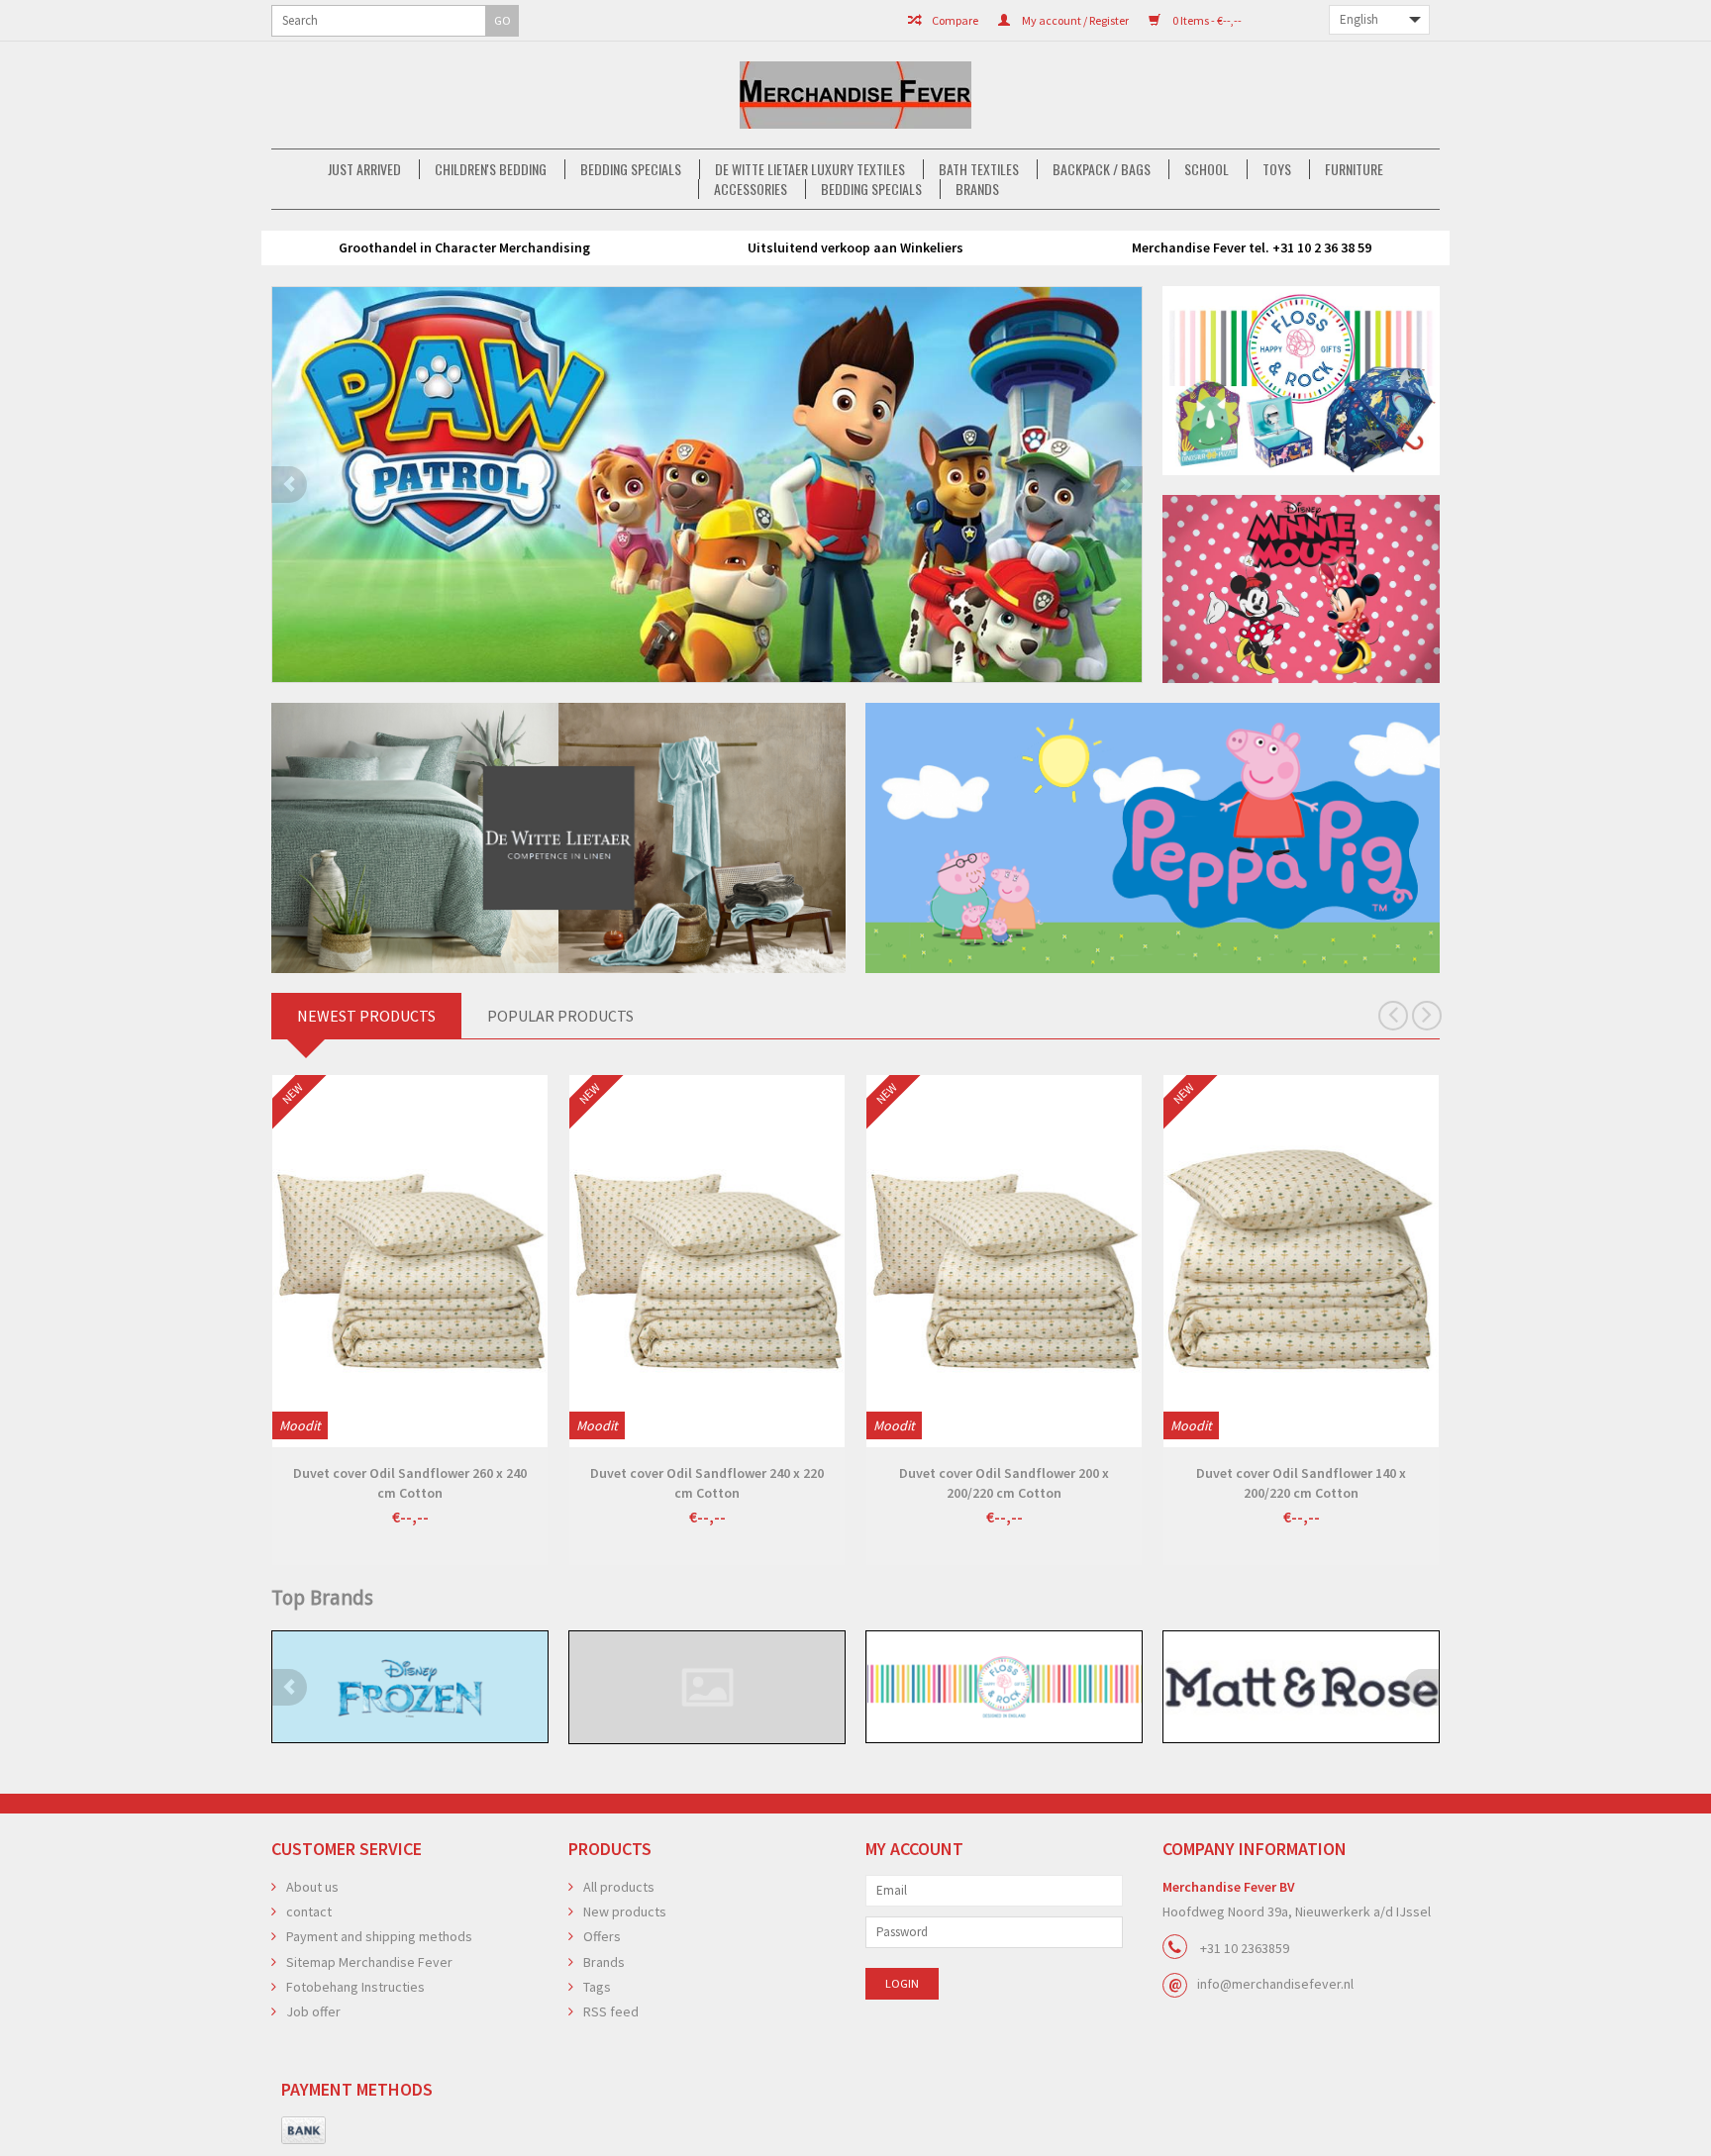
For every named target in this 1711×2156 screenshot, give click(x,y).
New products (625, 1911)
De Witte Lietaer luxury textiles (810, 169)
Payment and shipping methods (379, 1936)
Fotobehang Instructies (355, 1987)
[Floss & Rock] (707, 1687)
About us (312, 1887)
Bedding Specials (631, 169)
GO (503, 20)
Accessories (751, 189)
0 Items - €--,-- (1206, 20)
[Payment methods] (303, 2131)
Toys (1277, 169)
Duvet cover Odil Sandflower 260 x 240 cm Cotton (410, 1483)
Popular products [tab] (560, 1016)
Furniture (1354, 169)
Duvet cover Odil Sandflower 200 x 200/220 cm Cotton (1004, 1483)
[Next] (1125, 485)
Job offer (313, 2011)
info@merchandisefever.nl (1275, 1984)
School (1207, 169)
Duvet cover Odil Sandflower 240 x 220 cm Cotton (707, 1483)
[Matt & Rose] (1004, 1687)
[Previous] (289, 485)
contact (309, 1911)
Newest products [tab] (366, 1016)
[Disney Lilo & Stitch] (410, 1687)
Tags (597, 1987)
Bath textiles (979, 169)
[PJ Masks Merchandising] (707, 485)
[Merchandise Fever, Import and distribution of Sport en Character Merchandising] (855, 95)
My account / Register (1074, 20)
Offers (602, 1936)
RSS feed (611, 2011)
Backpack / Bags (1102, 169)
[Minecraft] (1301, 1687)
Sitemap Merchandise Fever (369, 1962)
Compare (954, 20)
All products (619, 1887)
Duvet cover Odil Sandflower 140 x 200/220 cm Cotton (1301, 1483)
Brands (977, 189)
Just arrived (364, 169)
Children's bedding (491, 169)
